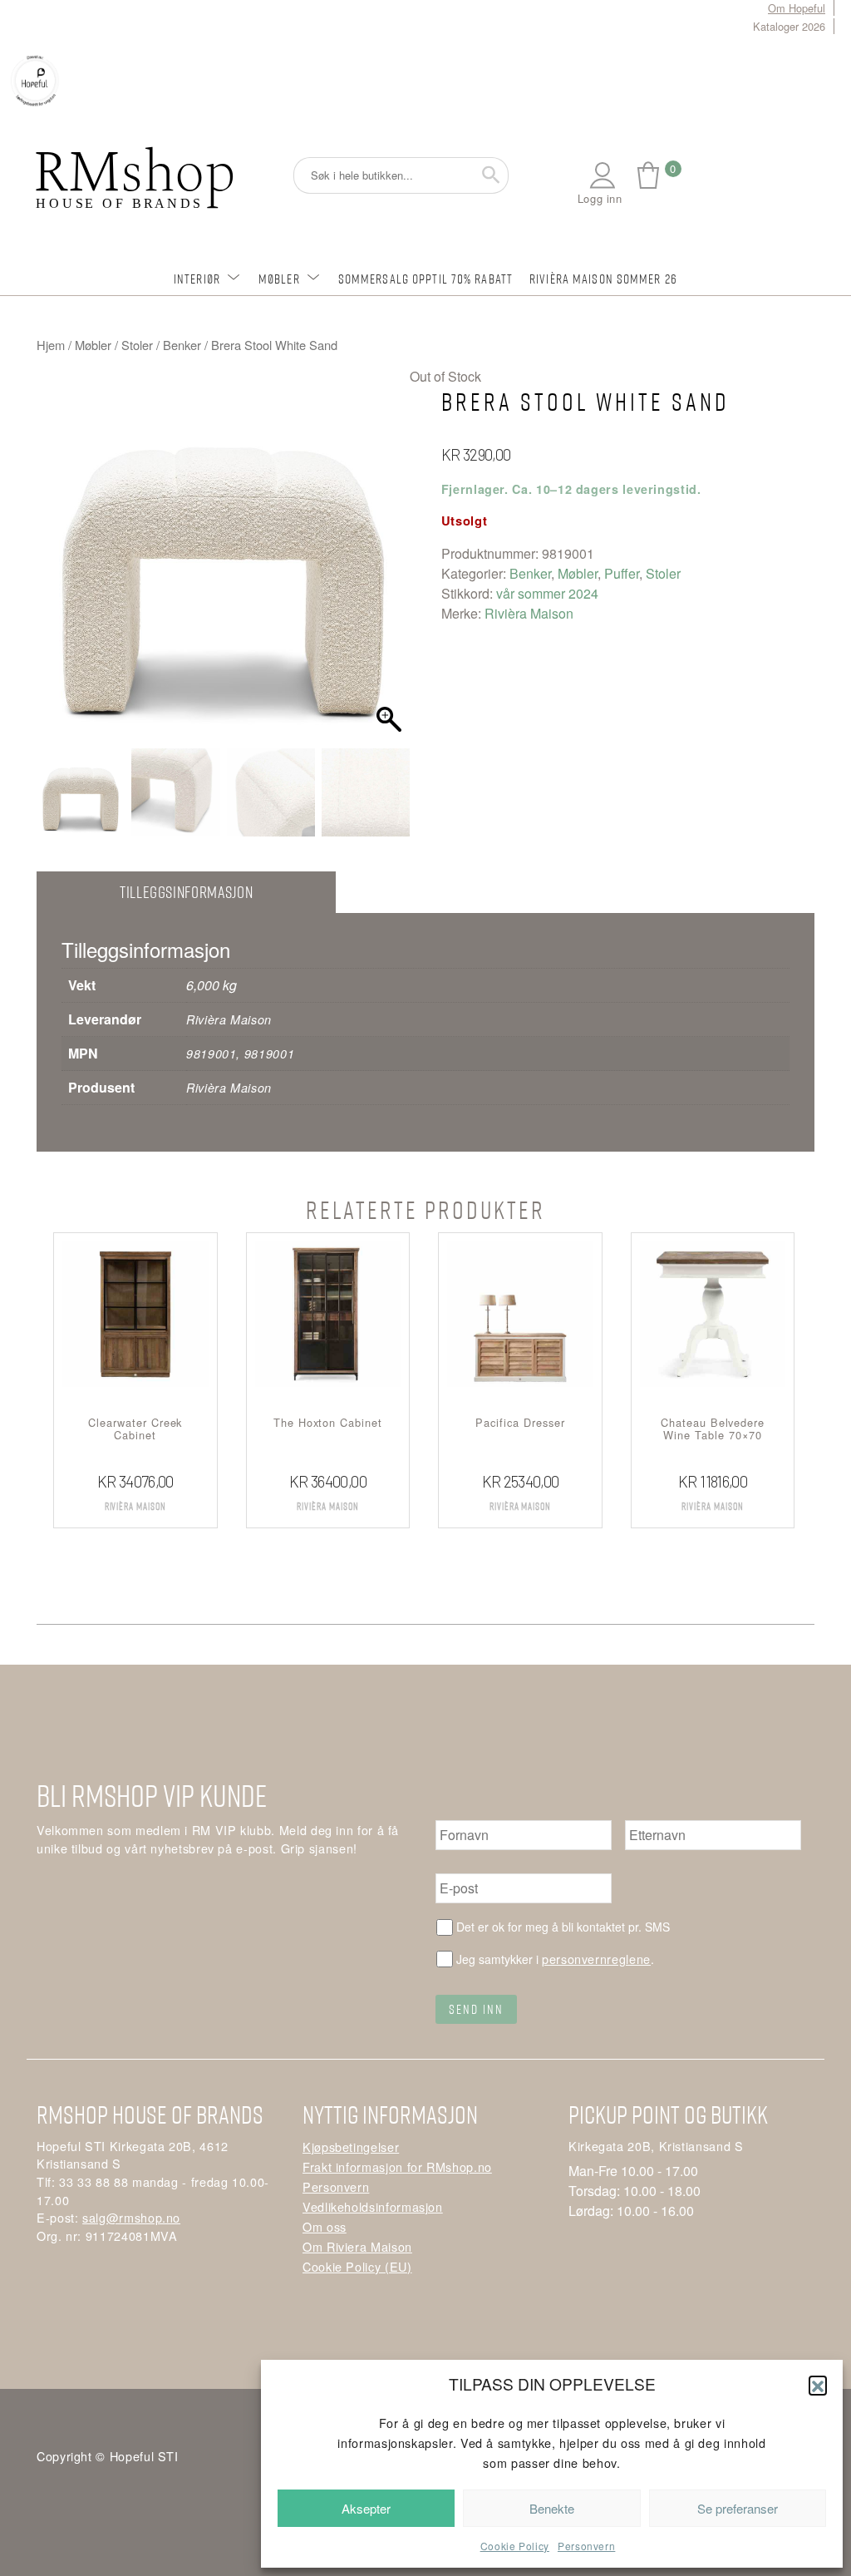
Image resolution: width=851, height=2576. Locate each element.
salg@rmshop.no (131, 2217)
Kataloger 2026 (789, 26)
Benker (182, 345)
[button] (818, 2385)
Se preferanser (738, 2508)
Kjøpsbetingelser (351, 2147)
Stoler (137, 345)
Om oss (325, 2226)
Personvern (586, 2546)
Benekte (552, 2508)
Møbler (279, 279)
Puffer (622, 573)
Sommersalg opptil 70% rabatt (425, 279)
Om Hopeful (797, 8)
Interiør (197, 279)
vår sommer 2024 (547, 593)
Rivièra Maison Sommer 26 (603, 279)
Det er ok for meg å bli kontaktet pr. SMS (563, 1927)
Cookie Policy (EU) (357, 2266)
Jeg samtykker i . (555, 1959)
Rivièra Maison (529, 613)
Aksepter (366, 2508)
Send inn (476, 2009)
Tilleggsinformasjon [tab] (186, 892)
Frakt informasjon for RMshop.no (397, 2166)
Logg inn (600, 198)
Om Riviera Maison (357, 2246)
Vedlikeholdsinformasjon (373, 2206)
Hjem (51, 345)
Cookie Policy (515, 2546)
